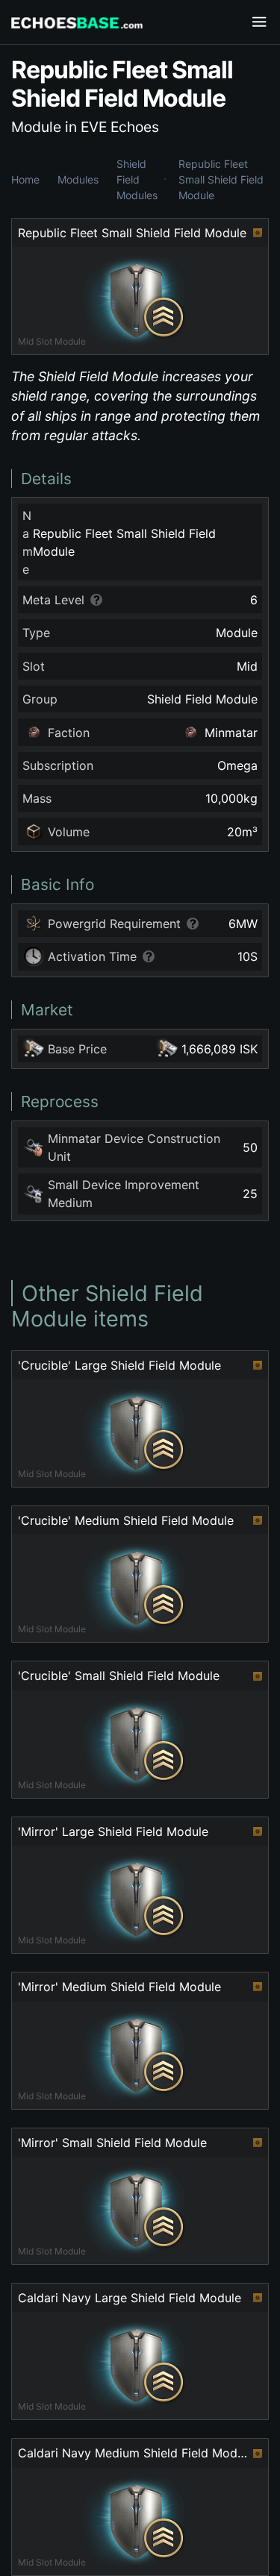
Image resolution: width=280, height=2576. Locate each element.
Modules (78, 179)
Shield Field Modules (137, 179)
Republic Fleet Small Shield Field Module (221, 179)
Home (25, 179)
